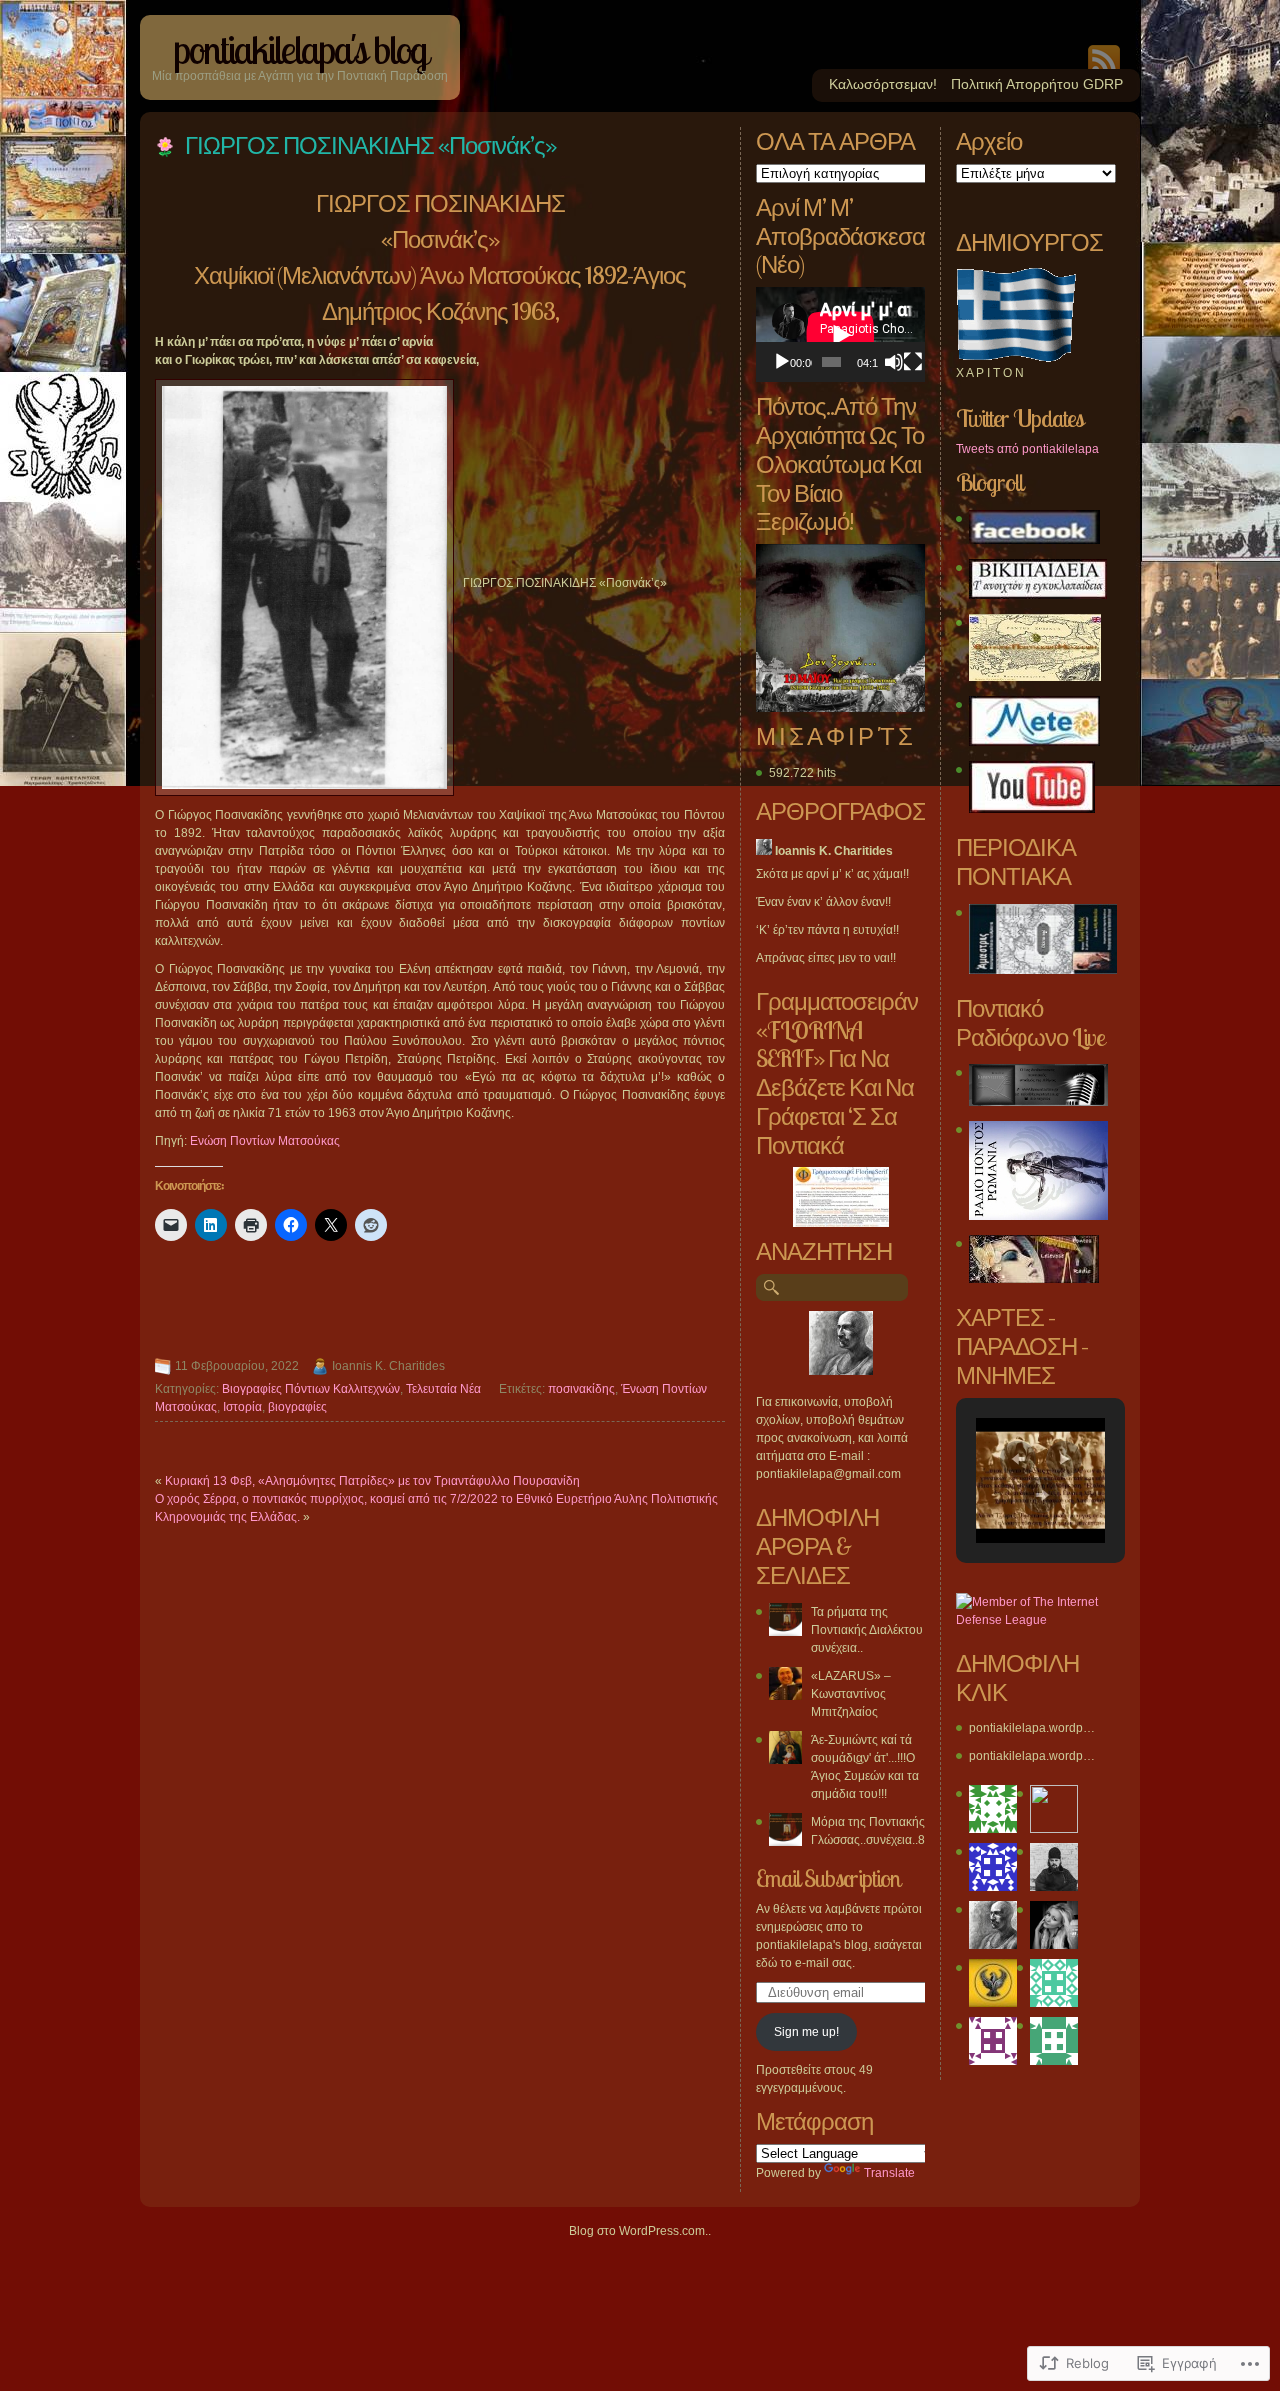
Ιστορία (242, 1407)
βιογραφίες (297, 1407)
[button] (1018, 1459)
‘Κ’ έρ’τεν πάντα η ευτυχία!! (827, 930)
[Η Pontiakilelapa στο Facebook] (1034, 540)
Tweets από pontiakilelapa (1027, 449)
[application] (840, 334)
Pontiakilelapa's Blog (300, 49)
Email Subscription (828, 1878)
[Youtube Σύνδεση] (1032, 809)
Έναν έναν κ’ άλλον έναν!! (823, 902)
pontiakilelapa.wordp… (1032, 1728)
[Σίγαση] (894, 362)
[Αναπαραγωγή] (782, 362)
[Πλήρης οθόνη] (913, 362)
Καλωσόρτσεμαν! (883, 84)
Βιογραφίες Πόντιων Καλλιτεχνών (311, 1389)
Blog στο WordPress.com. (638, 2231)
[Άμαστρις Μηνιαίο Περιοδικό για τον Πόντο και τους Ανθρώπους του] (1043, 970)
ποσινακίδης (581, 1389)
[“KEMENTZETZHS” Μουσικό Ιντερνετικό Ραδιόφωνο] (1038, 1102)
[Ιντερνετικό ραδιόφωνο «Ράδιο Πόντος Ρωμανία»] (1038, 1216)
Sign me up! (806, 2032)
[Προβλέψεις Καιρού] (1034, 742)
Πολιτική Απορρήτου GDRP (1037, 84)
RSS (1104, 57)
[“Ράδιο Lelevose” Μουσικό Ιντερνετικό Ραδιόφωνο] (1034, 1279)
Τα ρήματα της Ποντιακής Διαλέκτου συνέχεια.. (867, 1630)
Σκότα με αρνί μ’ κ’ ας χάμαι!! (832, 874)
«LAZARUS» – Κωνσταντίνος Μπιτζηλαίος (851, 1694)
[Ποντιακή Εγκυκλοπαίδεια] (1038, 595)
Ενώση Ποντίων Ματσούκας (265, 1141)
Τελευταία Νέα (443, 1389)
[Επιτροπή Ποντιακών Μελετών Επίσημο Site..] (1035, 677)
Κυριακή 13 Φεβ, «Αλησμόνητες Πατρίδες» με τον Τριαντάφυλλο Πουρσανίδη (372, 1481)
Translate (889, 2173)
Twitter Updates (1019, 418)
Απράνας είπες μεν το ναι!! (826, 958)
